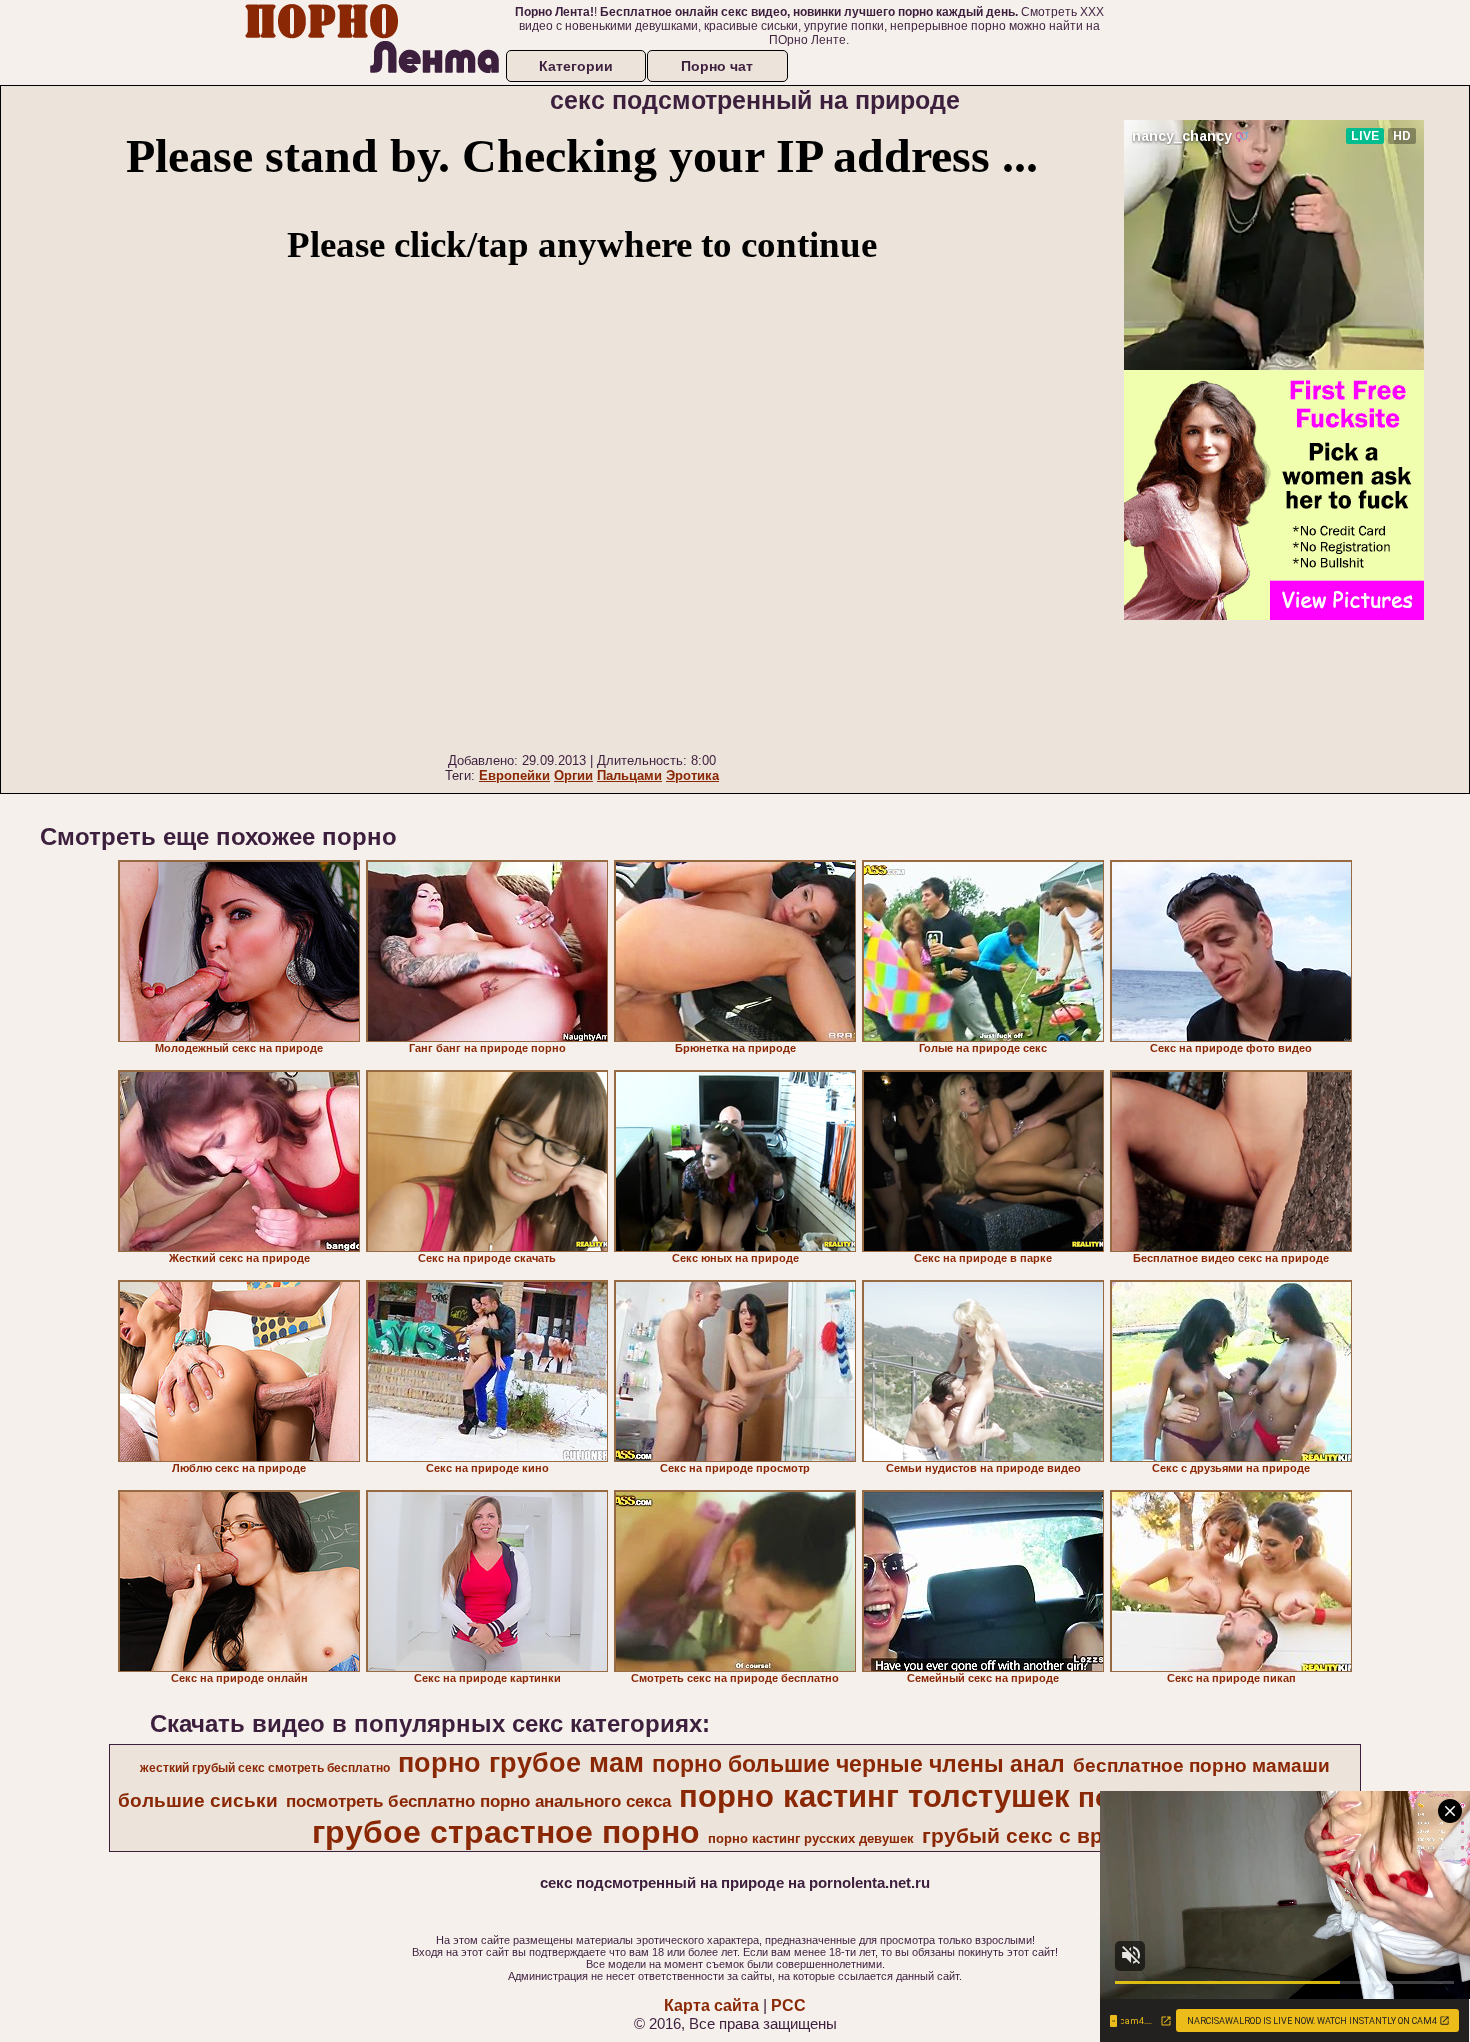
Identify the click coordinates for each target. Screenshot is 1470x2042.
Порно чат (717, 66)
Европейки (514, 775)
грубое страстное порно (506, 1832)
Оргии (573, 775)
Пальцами (629, 775)
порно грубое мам (521, 1763)
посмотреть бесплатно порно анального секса (478, 1801)
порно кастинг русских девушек (811, 1838)
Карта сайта (711, 2005)
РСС (788, 2005)
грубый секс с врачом (1038, 1836)
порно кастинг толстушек (874, 1796)
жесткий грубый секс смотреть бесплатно (265, 1768)
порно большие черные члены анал (858, 1764)
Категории (576, 66)
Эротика (692, 775)
